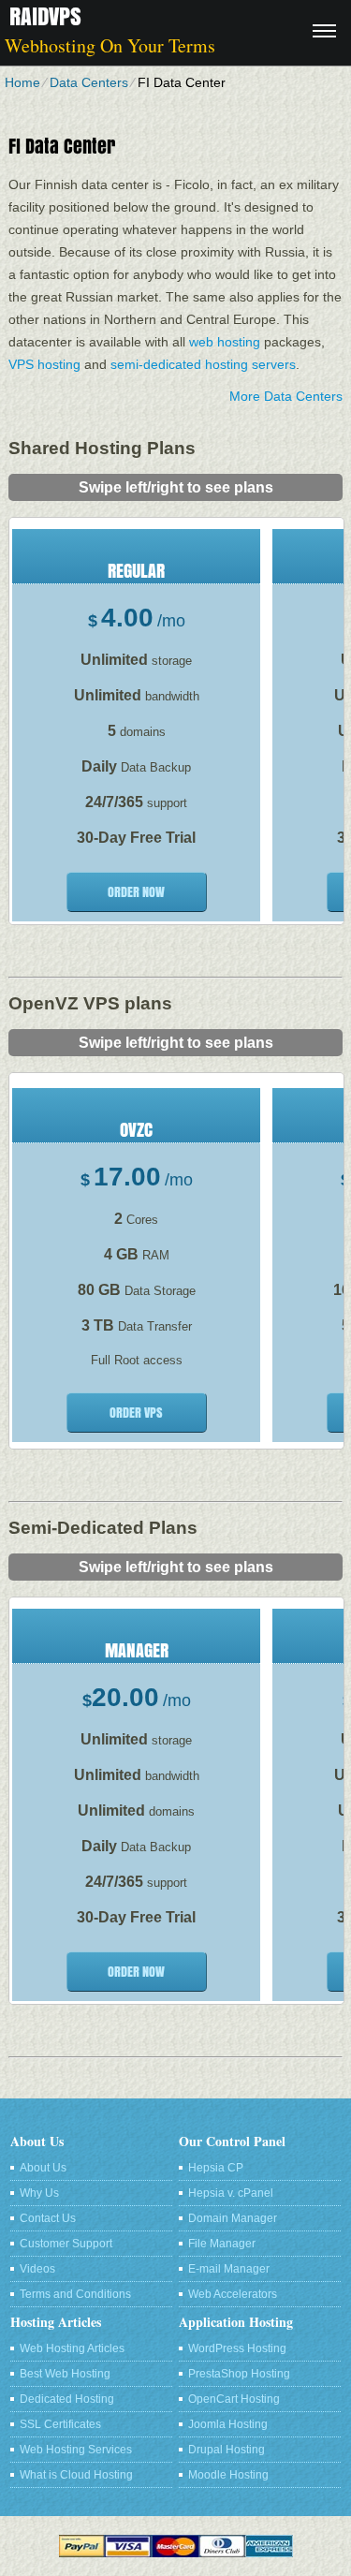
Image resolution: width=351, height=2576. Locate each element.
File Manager (222, 2244)
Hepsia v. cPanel (231, 2193)
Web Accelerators (233, 2294)
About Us (43, 2168)
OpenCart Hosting (234, 2399)
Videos (37, 2269)
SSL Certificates (60, 2424)
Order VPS (136, 1413)
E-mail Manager (229, 2269)
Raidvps (45, 16)
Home (22, 82)
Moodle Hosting (228, 2475)
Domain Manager (233, 2218)
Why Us (39, 2193)
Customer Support (66, 2244)
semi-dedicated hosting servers (203, 364)
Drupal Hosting (227, 2450)
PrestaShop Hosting (239, 2374)
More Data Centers (286, 396)
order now (136, 892)
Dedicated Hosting (67, 2399)
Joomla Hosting (228, 2424)
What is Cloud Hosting (76, 2475)
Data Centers (89, 82)
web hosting (225, 342)
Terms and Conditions (75, 2294)
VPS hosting (44, 364)
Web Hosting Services (76, 2450)
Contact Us (48, 2218)
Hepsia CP (216, 2168)
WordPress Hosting (237, 2348)
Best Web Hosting (65, 2374)
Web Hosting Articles (72, 2348)
